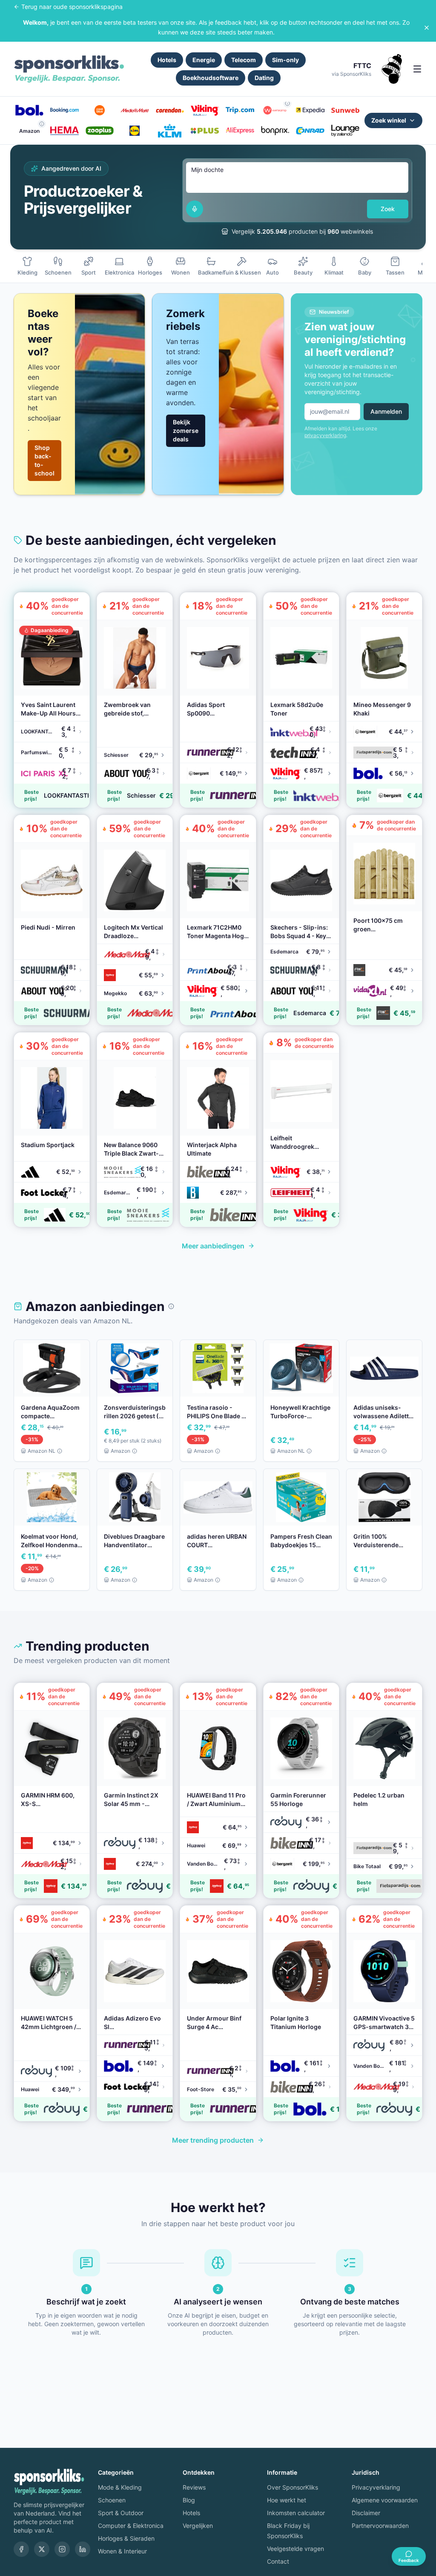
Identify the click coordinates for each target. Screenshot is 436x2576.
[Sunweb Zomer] (345, 110)
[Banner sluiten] (427, 28)
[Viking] (205, 110)
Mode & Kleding (120, 2487)
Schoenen (112, 2500)
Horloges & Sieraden (126, 2538)
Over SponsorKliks (293, 2487)
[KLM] (170, 131)
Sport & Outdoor (121, 2513)
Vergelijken (198, 2526)
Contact (278, 2561)
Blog (189, 2500)
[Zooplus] (100, 131)
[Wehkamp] (275, 110)
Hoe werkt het (287, 2500)
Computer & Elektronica (131, 2526)
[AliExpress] (240, 131)
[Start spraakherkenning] (195, 209)
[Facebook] (21, 2549)
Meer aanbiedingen (213, 1246)
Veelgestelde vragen (295, 2549)
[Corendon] (170, 110)
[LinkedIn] (83, 2549)
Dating (264, 78)
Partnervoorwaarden (380, 2526)
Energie (204, 60)
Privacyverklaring (376, 2487)
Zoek (388, 209)
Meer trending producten (213, 2140)
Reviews (194, 2487)
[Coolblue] (100, 110)
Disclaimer (366, 2513)
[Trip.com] (240, 110)
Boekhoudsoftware (211, 78)
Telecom (244, 60)
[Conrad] (310, 131)
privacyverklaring (325, 435)
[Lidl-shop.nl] (135, 131)
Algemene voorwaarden (385, 2500)
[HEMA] (64, 131)
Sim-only (285, 60)
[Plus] (205, 131)
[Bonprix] (275, 131)
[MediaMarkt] (135, 110)
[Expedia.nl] (310, 110)
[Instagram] (62, 2549)
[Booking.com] (64, 110)
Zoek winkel (389, 120)
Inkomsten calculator (296, 2513)
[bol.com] (29, 110)
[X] (42, 2549)
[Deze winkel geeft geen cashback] (287, 103)
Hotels (167, 60)
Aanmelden (386, 411)
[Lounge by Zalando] (345, 131)
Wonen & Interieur (122, 2551)
